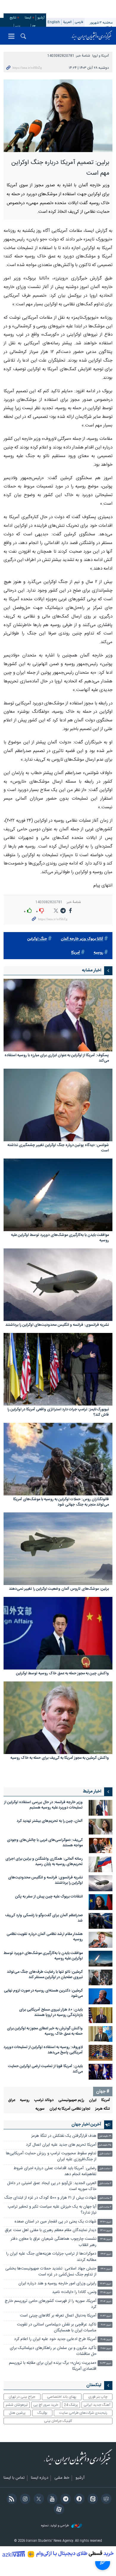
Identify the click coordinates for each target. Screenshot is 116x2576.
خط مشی (62, 2478)
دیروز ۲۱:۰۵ (106, 2340)
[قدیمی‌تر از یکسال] (58, 1015)
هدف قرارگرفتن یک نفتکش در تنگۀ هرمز (64, 2136)
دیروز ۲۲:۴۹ (106, 2284)
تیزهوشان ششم (17, 2405)
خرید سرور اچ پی (46, 2405)
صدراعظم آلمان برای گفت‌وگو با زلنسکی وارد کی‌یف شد (44, 1918)
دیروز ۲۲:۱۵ (106, 2293)
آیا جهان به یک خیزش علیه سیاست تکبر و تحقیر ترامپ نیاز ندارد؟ (52, 2210)
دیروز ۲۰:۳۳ (106, 2363)
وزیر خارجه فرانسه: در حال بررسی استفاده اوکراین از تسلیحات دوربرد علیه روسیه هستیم (43, 1805)
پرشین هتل (17, 2413)
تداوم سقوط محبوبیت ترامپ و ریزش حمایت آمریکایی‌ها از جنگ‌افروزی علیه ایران (51, 2157)
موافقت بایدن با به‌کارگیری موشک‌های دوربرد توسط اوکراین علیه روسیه (60, 1238)
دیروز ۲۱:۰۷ (106, 2325)
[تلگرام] (65, 2500)
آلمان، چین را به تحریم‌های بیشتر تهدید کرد (50, 1821)
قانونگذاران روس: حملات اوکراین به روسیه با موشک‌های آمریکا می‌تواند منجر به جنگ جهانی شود (61, 1502)
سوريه (40, 2109)
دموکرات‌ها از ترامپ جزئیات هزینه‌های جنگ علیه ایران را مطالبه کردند (51, 2257)
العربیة (67, 22)
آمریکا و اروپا (101, 56)
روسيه (98, 953)
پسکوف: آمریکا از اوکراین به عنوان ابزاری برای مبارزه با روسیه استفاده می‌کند (57, 1058)
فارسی (79, 22)
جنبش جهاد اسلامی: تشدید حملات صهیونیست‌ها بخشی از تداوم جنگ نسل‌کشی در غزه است (51, 2272)
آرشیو (41, 18)
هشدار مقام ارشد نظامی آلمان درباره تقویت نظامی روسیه (45, 1937)
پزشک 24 (71, 2405)
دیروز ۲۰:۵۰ (106, 2348)
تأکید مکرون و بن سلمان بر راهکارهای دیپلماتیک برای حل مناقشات (53, 2351)
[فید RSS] (11, 2500)
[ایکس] (38, 2500)
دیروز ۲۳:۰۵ (106, 2239)
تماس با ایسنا (14, 2478)
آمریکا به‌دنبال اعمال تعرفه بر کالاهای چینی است (58, 2316)
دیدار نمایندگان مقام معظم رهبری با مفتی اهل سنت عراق (51, 2230)
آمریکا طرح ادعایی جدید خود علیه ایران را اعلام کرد (55, 2339)
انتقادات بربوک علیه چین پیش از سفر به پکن (49, 1897)
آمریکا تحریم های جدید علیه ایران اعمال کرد (61, 2145)
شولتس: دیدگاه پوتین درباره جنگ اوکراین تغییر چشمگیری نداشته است (58, 1148)
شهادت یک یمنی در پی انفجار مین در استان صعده (55, 2222)
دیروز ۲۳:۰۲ (106, 2254)
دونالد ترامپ (44, 2100)
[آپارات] (58, 2510)
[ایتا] (92, 2500)
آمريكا (76, 953)
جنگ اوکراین (37, 939)
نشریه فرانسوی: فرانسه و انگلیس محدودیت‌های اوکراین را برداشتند (57, 1325)
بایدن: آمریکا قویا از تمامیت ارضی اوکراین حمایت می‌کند (45, 2069)
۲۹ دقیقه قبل (105, 2136)
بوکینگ (42, 2413)
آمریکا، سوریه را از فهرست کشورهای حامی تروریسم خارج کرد (51, 2304)
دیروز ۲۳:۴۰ (106, 2222)
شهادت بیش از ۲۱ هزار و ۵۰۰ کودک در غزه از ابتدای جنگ (50, 2198)
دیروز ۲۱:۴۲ (106, 2316)
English (54, 22)
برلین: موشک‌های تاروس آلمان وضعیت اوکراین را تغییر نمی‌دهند (59, 1589)
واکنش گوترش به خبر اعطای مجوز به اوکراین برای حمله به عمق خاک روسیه (45, 2031)
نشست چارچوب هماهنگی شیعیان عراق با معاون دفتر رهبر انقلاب (54, 2242)
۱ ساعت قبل (105, 2154)
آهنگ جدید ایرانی (97, 2405)
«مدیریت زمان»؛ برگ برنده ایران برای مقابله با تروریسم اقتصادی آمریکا (53, 2366)
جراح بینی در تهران (22, 2397)
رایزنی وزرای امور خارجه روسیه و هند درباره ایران (57, 2284)
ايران (93, 2100)
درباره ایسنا (40, 2478)
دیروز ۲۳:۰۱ (106, 2269)
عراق (12, 2100)
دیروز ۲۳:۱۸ (106, 2231)
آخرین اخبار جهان (86, 2125)
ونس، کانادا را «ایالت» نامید (74, 2292)
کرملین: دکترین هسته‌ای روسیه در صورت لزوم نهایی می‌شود (43, 1993)
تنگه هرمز (103, 2109)
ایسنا (92, 36)
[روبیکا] (105, 2500)
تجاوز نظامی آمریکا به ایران (70, 2109)
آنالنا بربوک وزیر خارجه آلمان (82, 939)
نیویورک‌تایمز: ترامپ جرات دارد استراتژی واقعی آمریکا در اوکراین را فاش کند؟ (58, 1413)
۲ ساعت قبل (105, 2184)
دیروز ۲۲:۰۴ (106, 2301)
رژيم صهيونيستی (71, 2100)
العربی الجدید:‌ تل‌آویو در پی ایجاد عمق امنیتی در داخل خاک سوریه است (52, 2186)
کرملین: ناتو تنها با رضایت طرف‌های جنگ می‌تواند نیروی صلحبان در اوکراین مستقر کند (45, 1975)
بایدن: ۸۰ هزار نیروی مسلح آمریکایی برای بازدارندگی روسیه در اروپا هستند (51, 2012)
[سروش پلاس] (78, 2500)
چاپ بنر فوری (98, 2397)
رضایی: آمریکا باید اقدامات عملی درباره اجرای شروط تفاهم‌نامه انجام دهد (55, 2171)
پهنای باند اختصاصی (62, 2397)
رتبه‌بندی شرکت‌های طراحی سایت (83, 2413)
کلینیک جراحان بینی (58, 2421)
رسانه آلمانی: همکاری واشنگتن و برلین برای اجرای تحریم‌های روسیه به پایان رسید (44, 1862)
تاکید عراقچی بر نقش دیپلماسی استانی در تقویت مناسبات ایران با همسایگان (57, 2328)
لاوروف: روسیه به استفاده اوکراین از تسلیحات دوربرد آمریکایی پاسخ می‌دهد (43, 2050)
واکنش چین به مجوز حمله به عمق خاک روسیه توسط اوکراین (62, 1674)
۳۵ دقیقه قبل (105, 2145)
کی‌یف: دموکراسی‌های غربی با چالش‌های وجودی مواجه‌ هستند (45, 1843)
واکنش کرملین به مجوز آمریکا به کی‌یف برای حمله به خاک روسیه (60, 1758)
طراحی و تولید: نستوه (55, 2526)
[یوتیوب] (51, 2500)
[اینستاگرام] (24, 2500)
